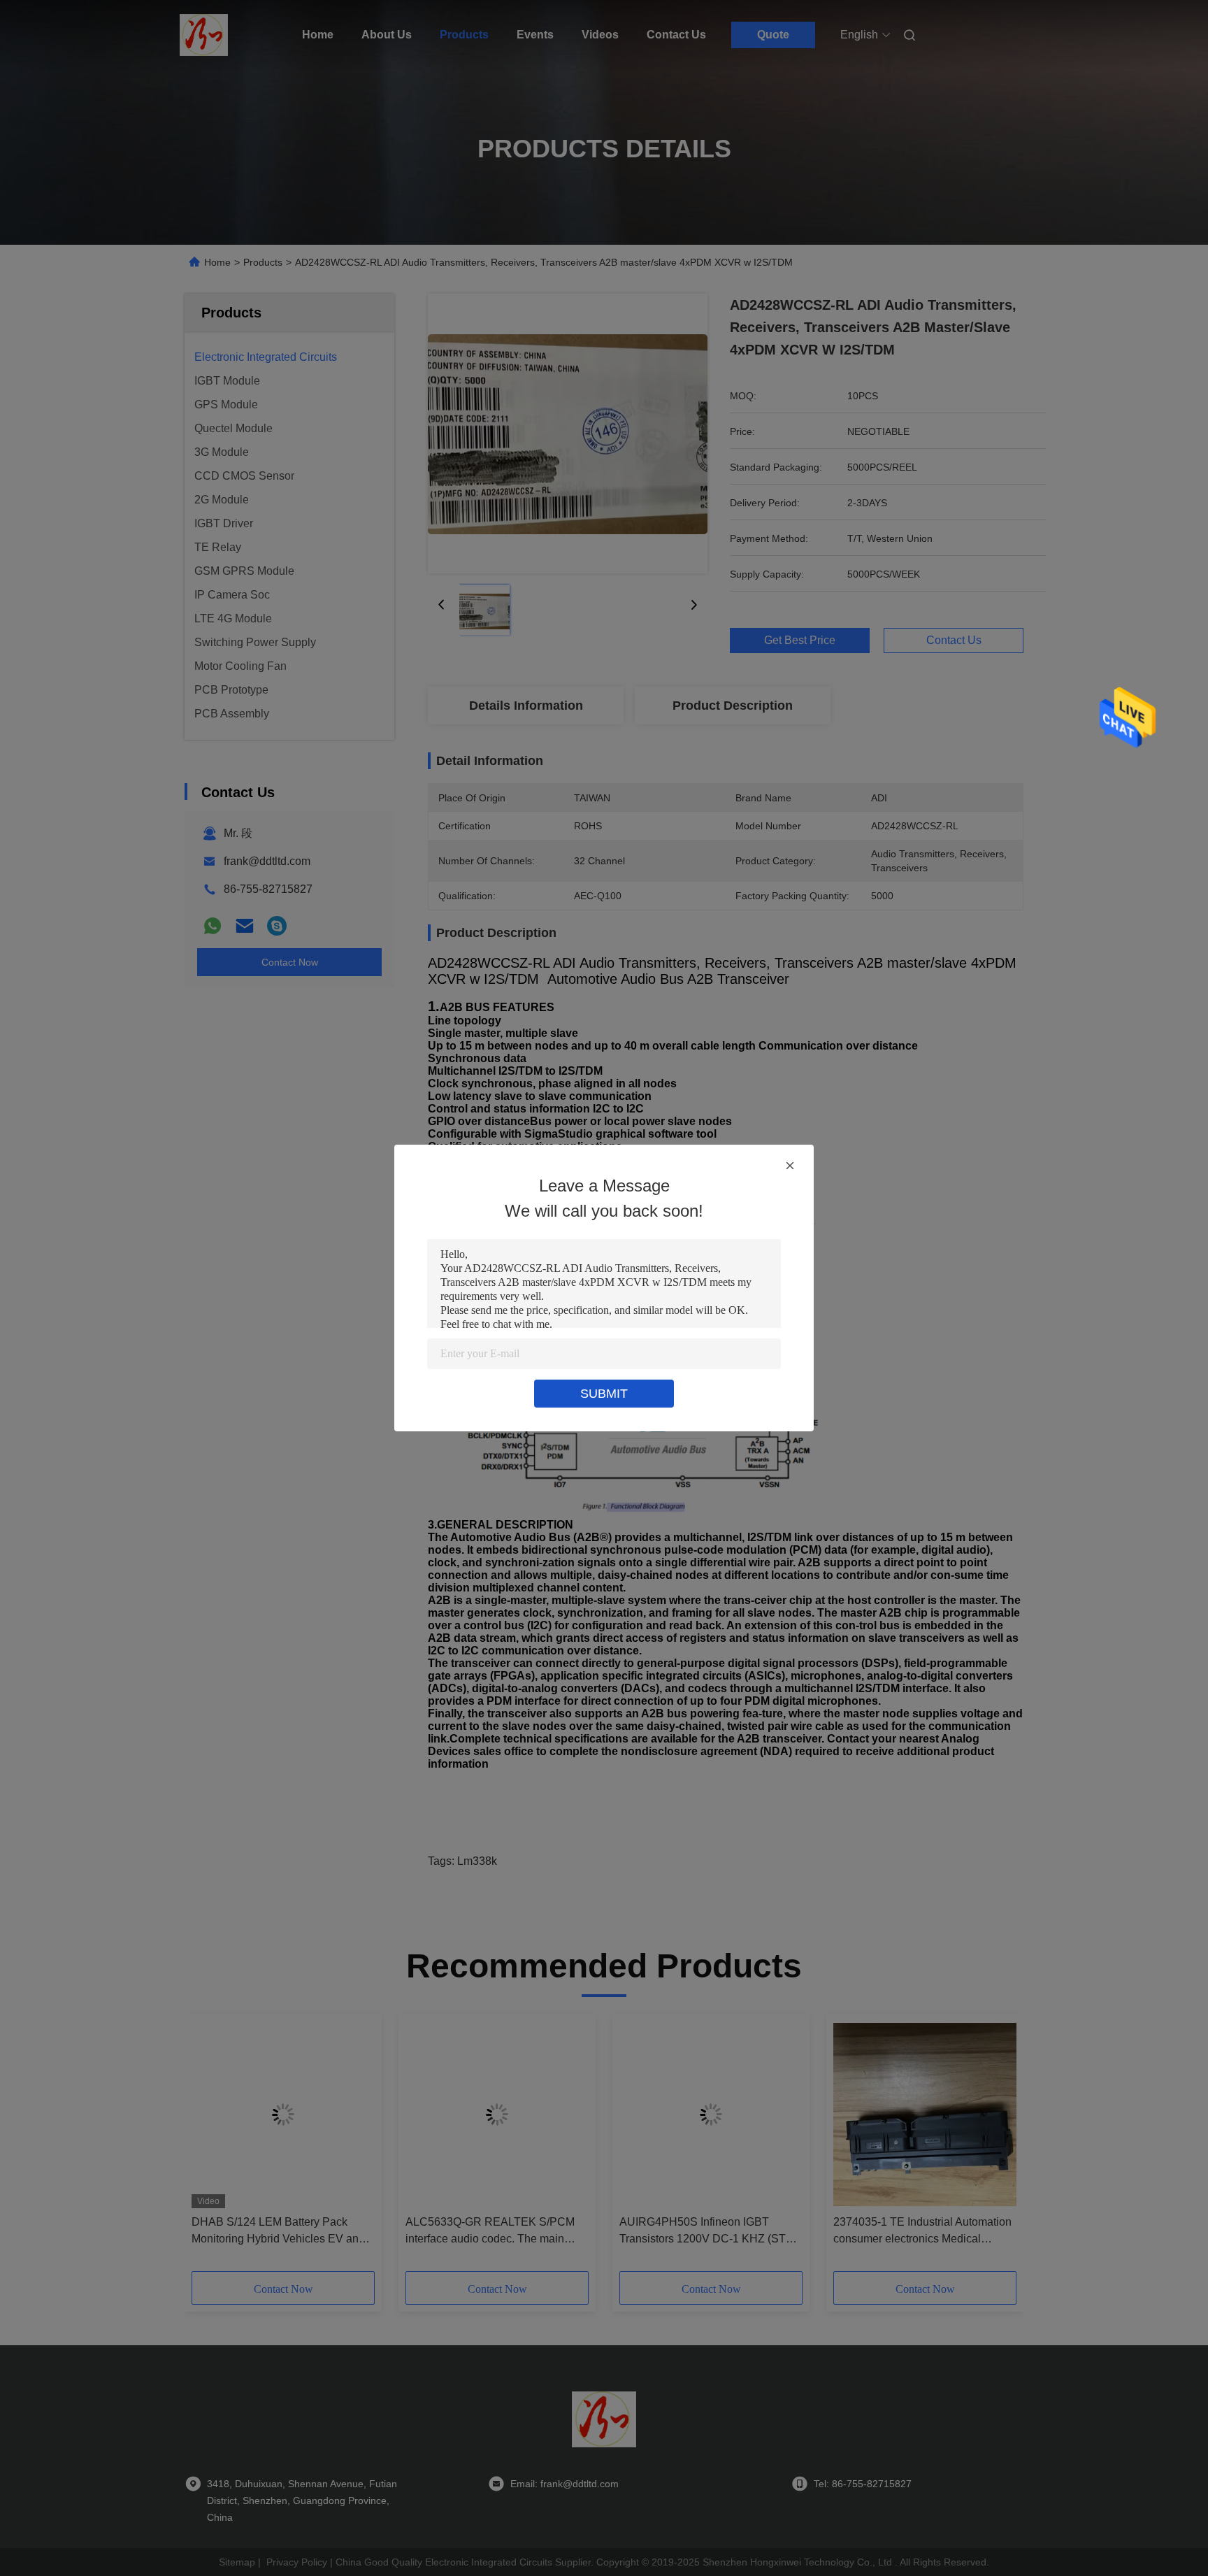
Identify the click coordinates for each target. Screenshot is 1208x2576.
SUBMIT (604, 1394)
